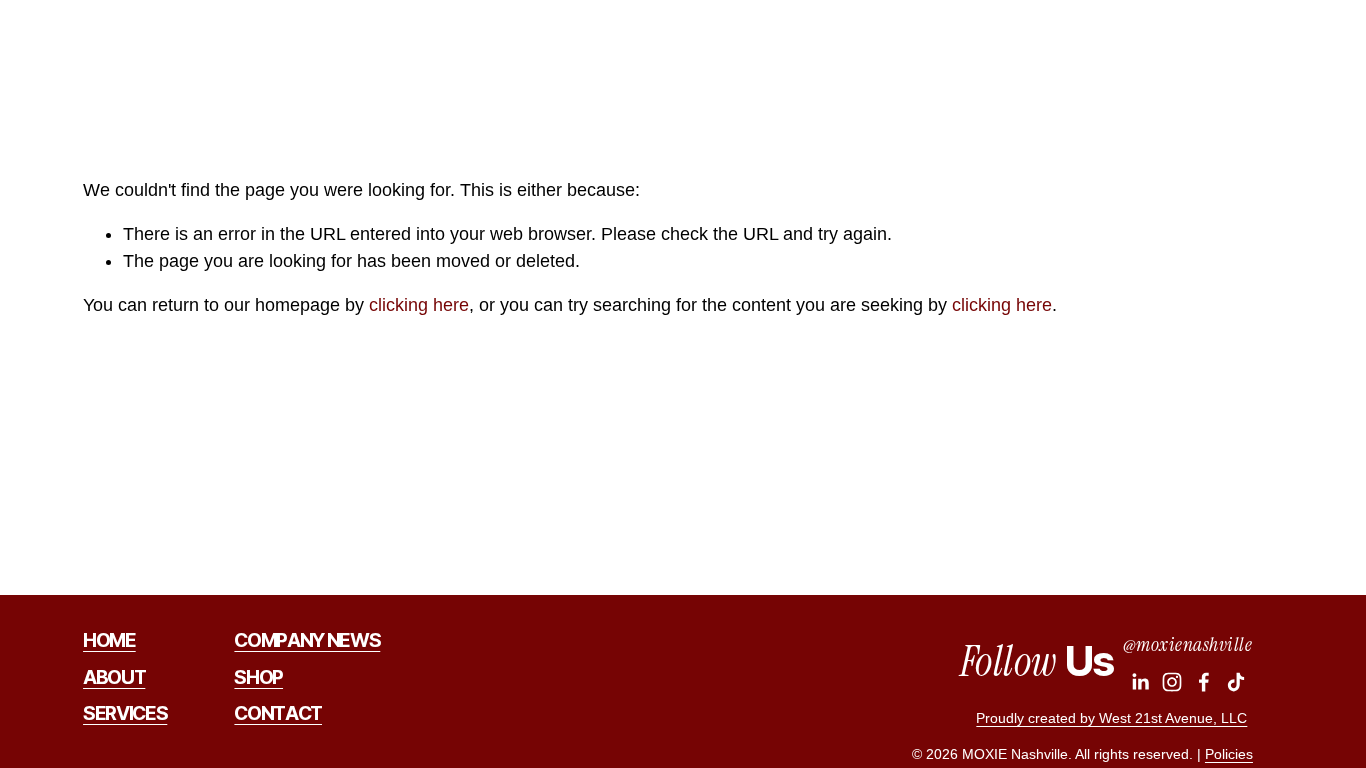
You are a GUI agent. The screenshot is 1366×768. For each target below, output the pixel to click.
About (908, 53)
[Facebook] (1204, 682)
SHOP (258, 678)
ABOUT (114, 678)
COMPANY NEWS (307, 641)
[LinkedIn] (1140, 682)
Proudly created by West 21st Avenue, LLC (1111, 718)
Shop (1134, 53)
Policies (1229, 754)
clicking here (419, 305)
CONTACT (278, 714)
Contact (1280, 53)
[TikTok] (1236, 682)
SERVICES (125, 714)
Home (842, 53)
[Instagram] (1172, 682)
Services (985, 53)
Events (1066, 53)
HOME (109, 641)
